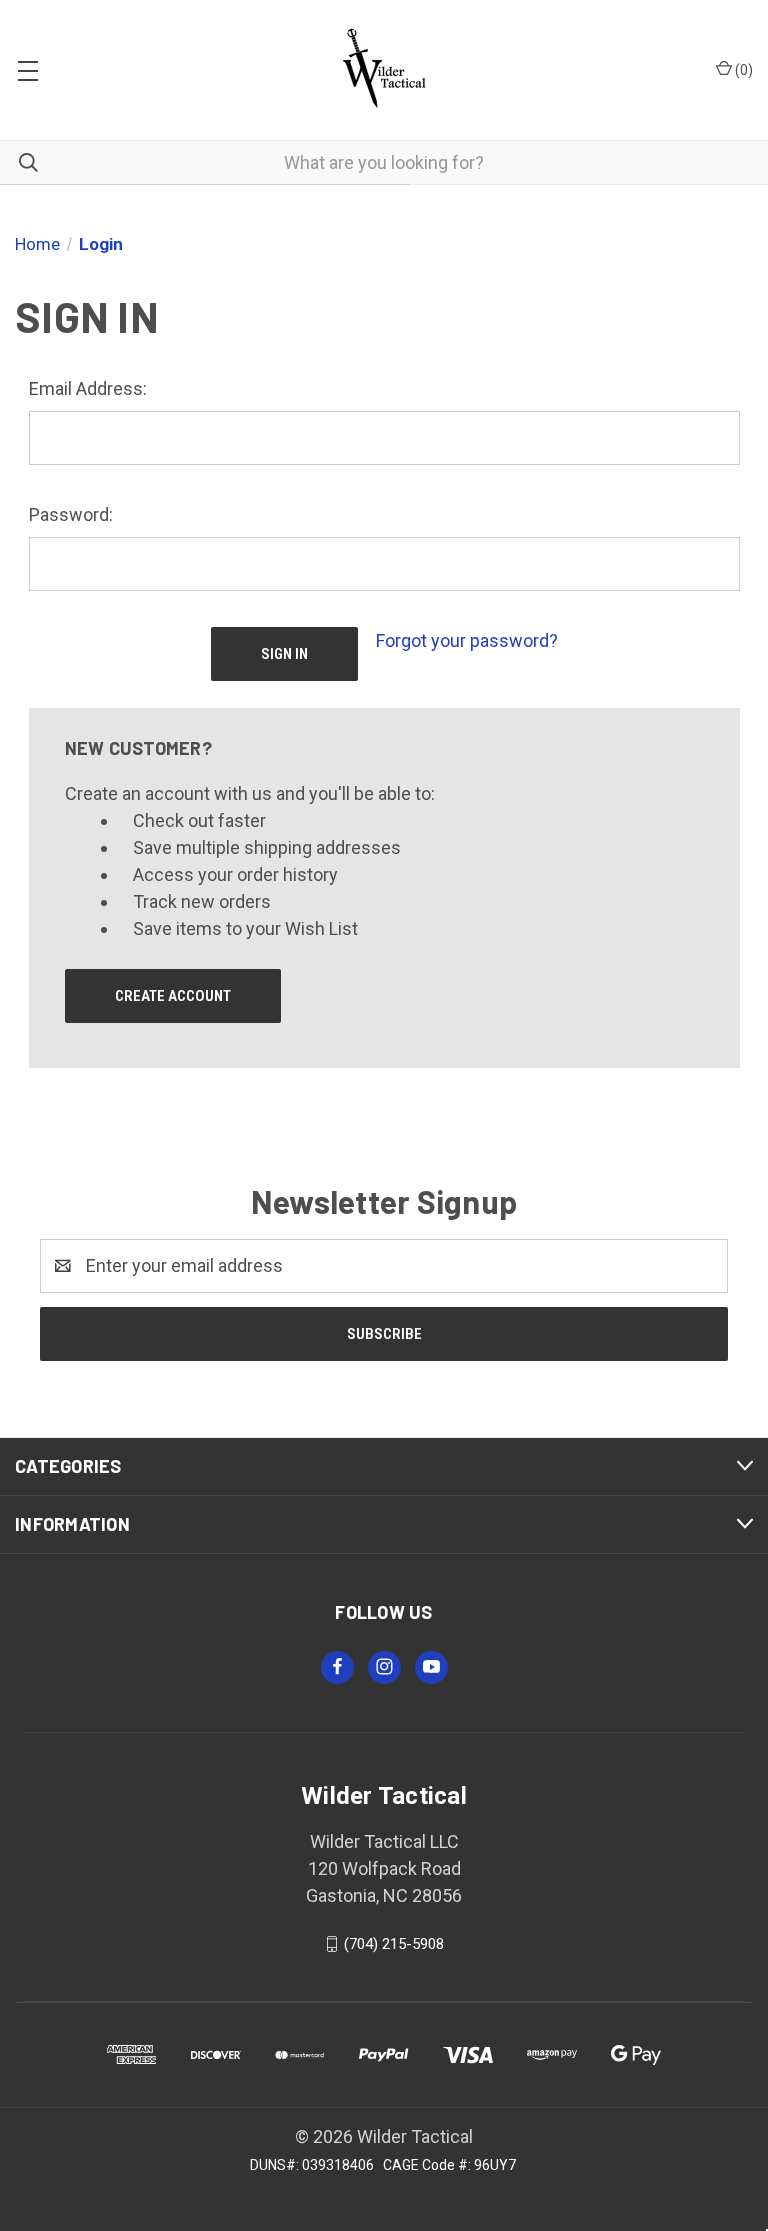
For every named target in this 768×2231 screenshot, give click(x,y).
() (742, 70)
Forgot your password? (467, 640)
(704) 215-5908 (394, 1944)
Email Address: (88, 388)
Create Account (173, 996)
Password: (71, 514)
